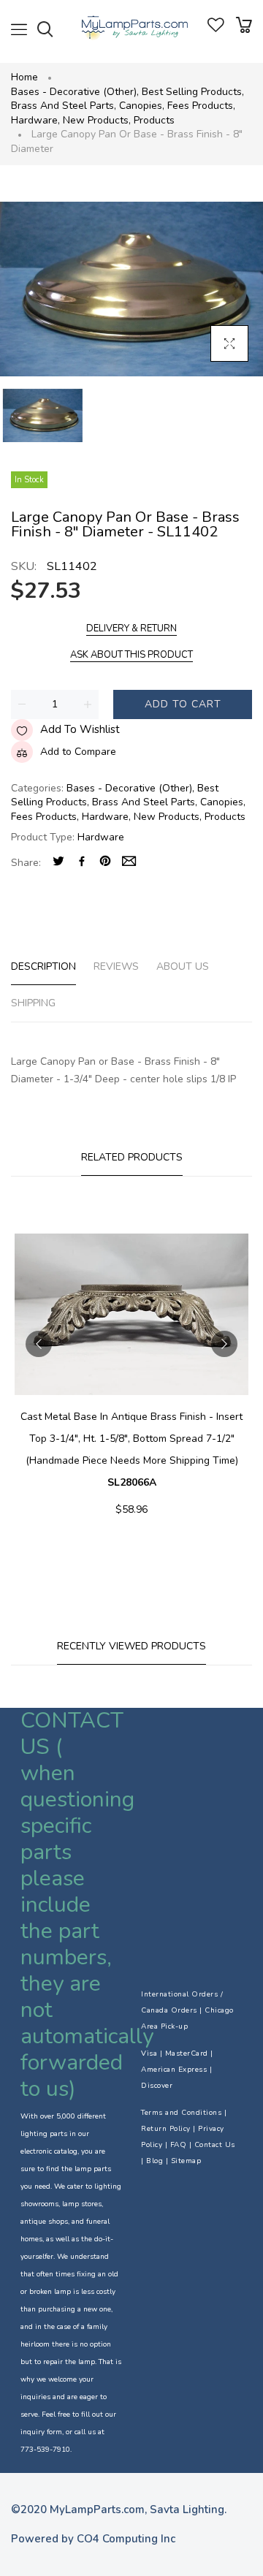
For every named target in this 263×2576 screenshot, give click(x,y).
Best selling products (193, 92)
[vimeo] (105, 863)
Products (154, 120)
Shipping (33, 1003)
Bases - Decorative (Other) (75, 92)
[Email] (129, 863)
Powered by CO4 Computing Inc (93, 2539)
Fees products (201, 106)
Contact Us (215, 2145)
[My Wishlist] (216, 29)
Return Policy (166, 2129)
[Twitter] (58, 863)
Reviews (116, 966)
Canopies (142, 106)
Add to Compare (78, 752)
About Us (183, 966)
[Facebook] (82, 863)
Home (24, 77)
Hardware (35, 120)
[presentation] (39, 1344)
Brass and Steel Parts (64, 106)
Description (43, 966)
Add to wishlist (80, 729)
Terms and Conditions (181, 2113)
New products (97, 120)
